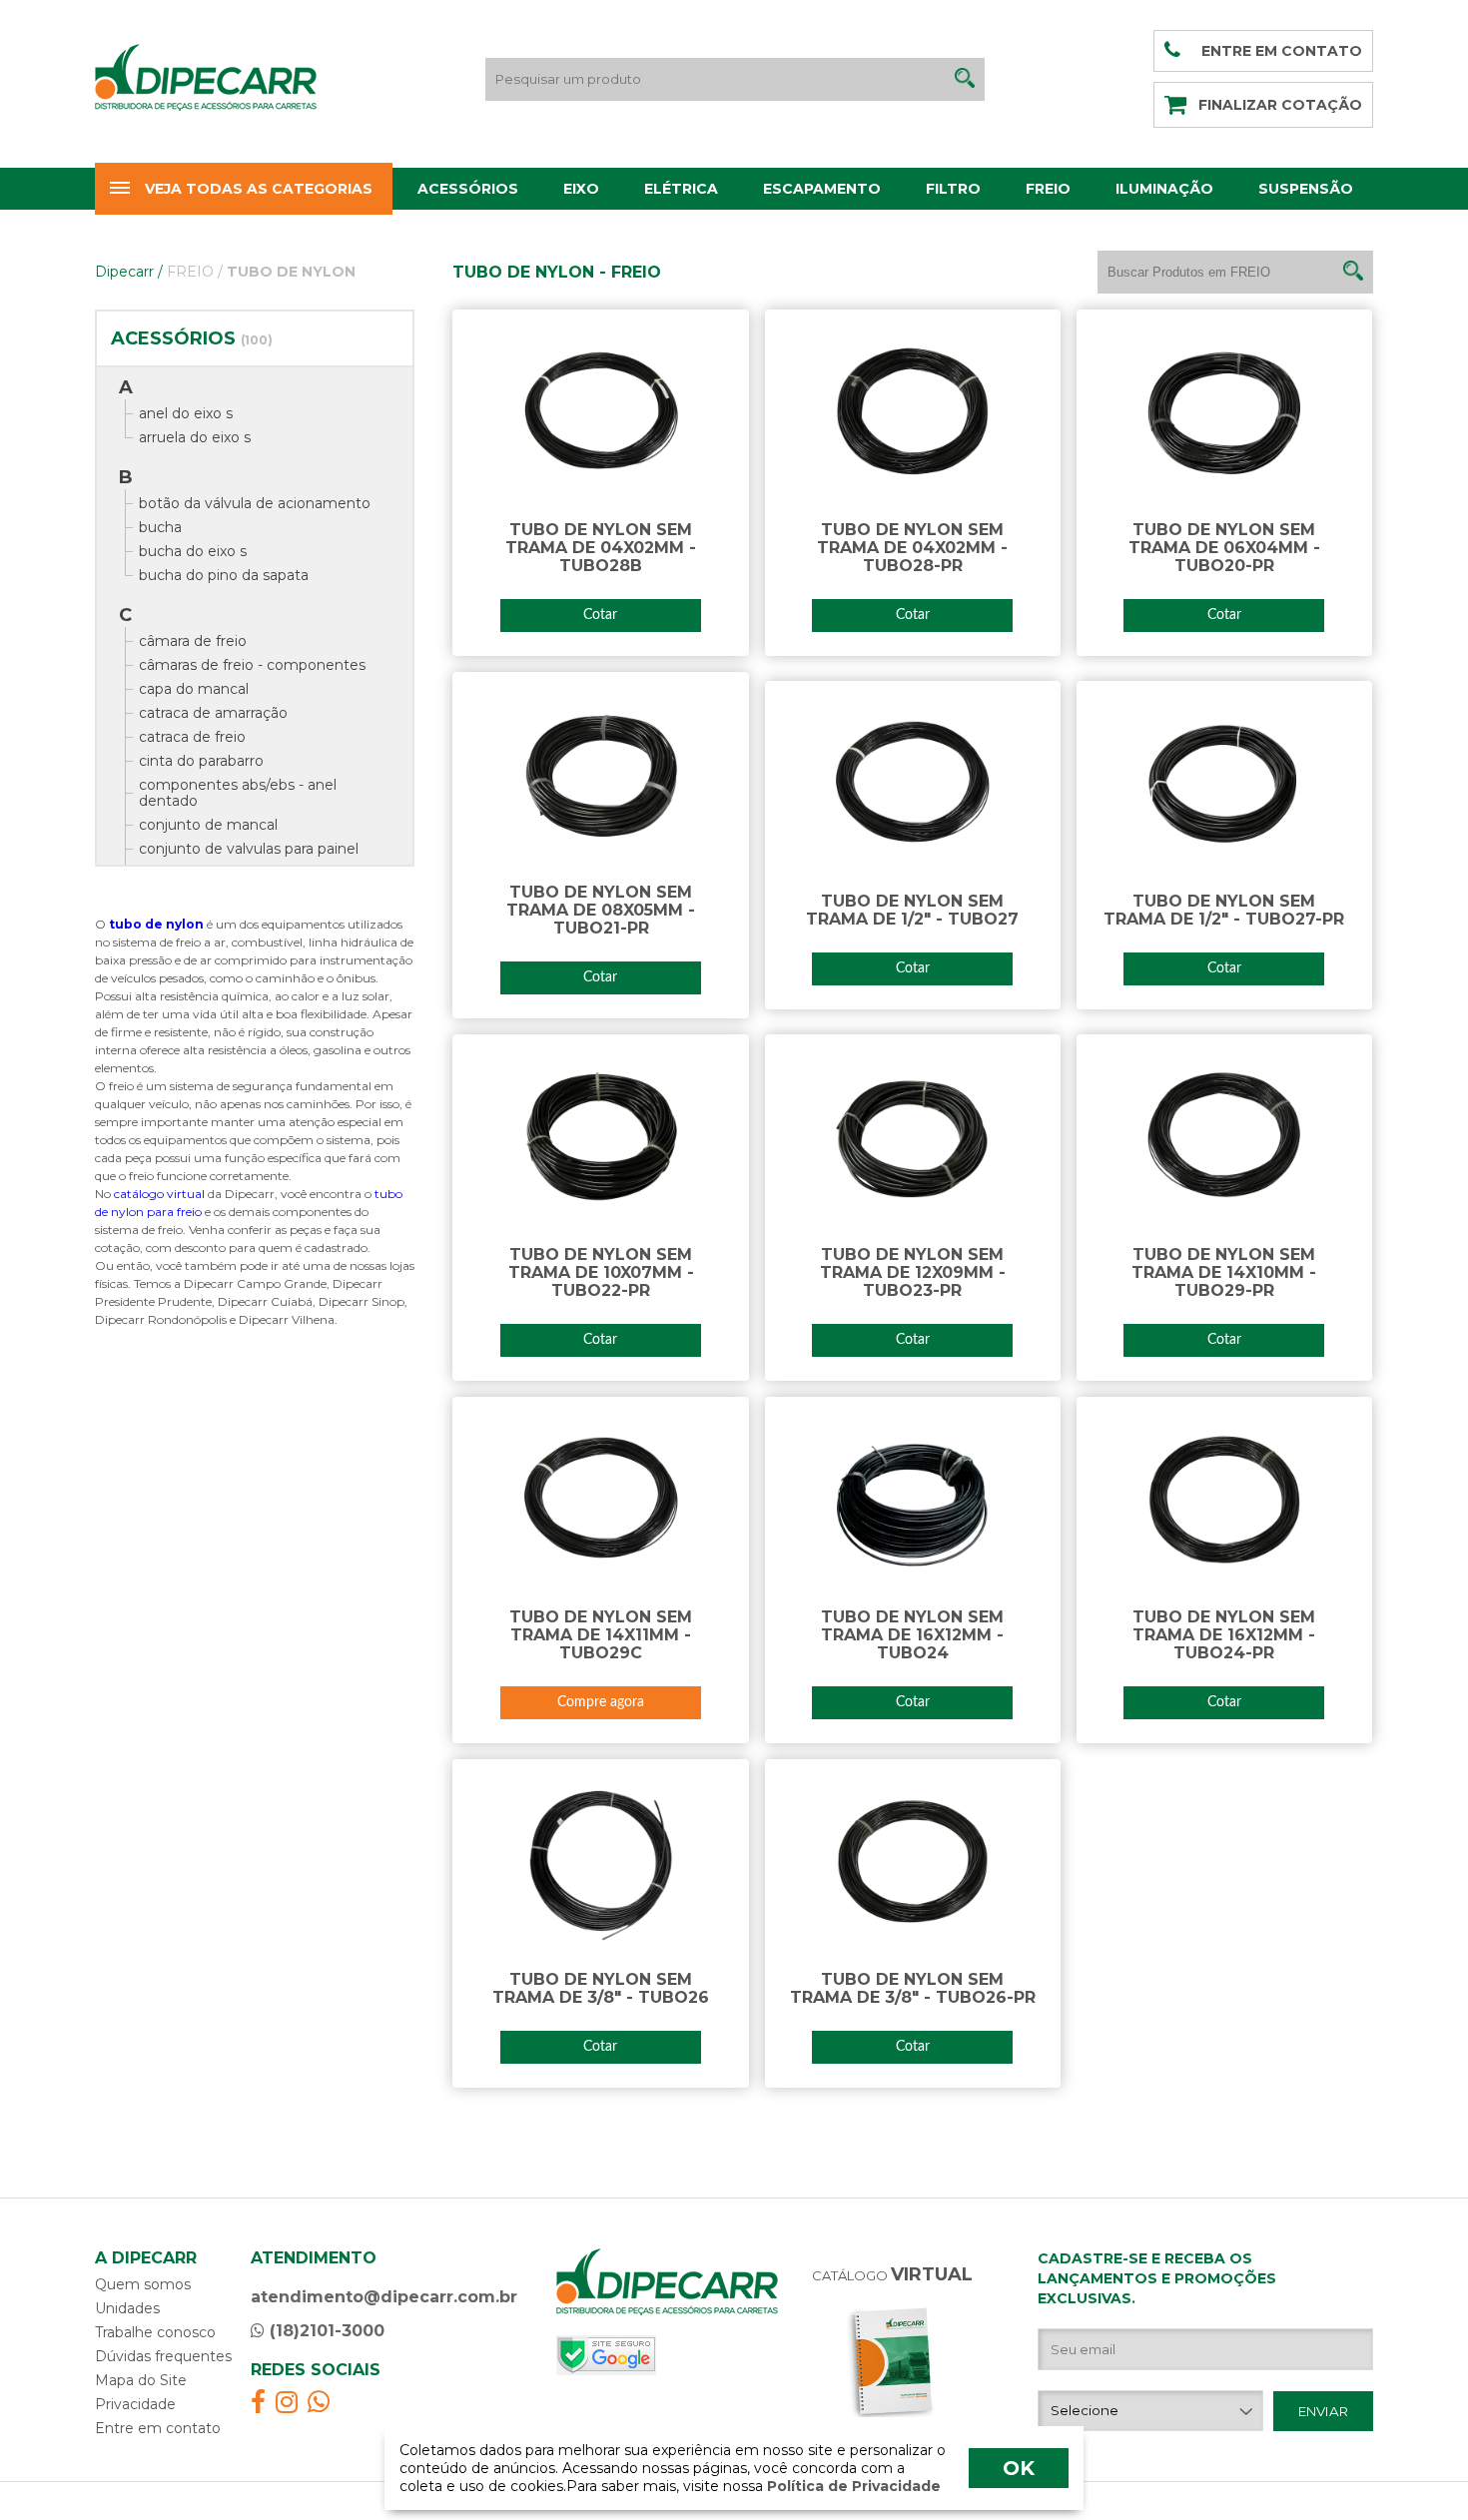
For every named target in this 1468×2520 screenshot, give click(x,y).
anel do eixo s (186, 413)
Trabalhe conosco (155, 2332)
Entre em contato (158, 2428)
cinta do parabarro (201, 761)
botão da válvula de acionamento (255, 503)
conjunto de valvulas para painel (249, 849)
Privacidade (135, 2404)
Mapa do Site (141, 2380)
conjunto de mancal (208, 825)
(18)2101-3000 (325, 2331)
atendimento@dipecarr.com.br (384, 2297)
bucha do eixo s (193, 551)
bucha (160, 527)
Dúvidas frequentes (163, 2356)
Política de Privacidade (852, 2486)
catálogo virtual (161, 1194)
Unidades (127, 2308)
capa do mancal (194, 689)
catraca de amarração (213, 713)
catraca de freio (192, 737)
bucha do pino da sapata (224, 575)
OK (1019, 2468)
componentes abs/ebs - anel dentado (238, 793)
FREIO (195, 272)
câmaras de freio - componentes (252, 665)
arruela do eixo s (195, 437)
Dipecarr (129, 272)
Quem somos (143, 2284)
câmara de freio (193, 641)
